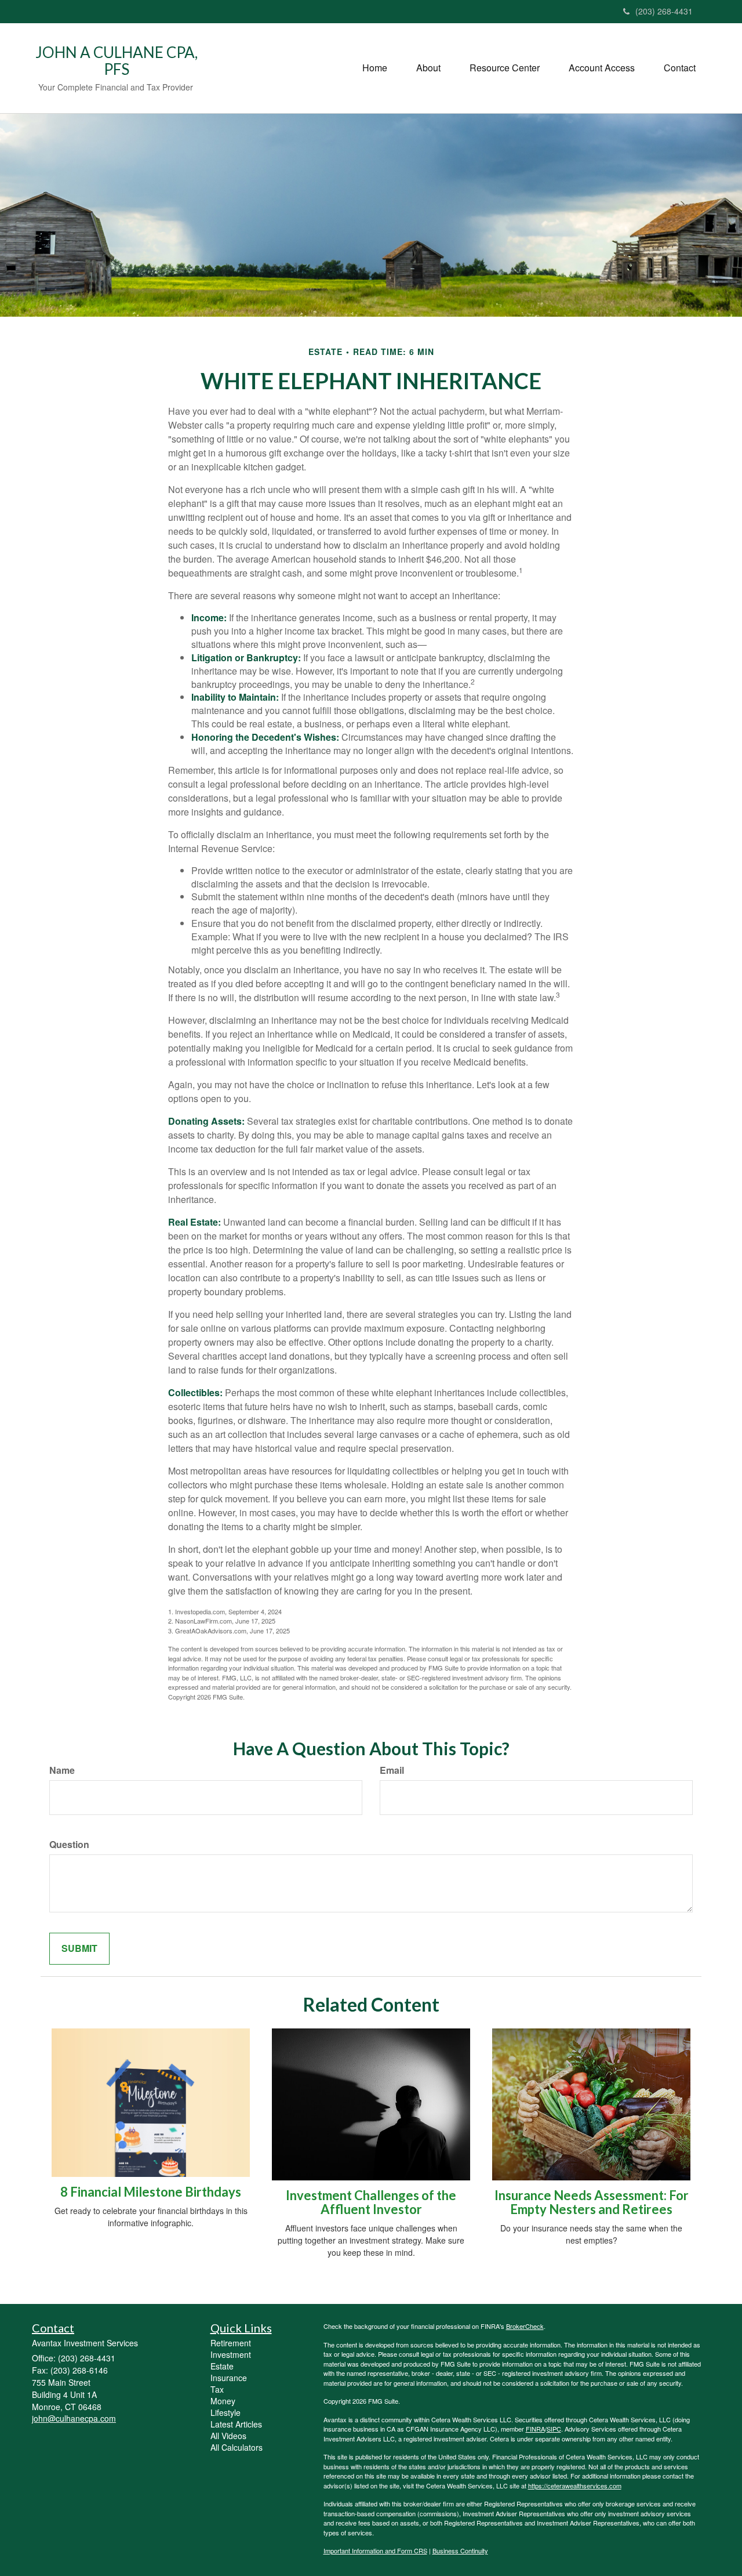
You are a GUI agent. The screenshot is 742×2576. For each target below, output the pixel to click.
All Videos (228, 2436)
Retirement (231, 2343)
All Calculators (237, 2447)
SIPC (554, 2429)
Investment (231, 2354)
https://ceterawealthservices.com (575, 2486)
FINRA (535, 2429)
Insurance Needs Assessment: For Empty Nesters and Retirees (592, 2202)
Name (62, 1770)
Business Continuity (460, 2550)
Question (69, 1845)
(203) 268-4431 (664, 11)
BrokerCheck (525, 2326)
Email (392, 1770)
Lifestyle (225, 2412)
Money (223, 2401)
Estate (222, 2366)
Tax (217, 2389)
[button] (428, 68)
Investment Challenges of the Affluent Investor (371, 2202)
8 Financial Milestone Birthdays (151, 2192)
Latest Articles (236, 2424)
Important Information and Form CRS (375, 2550)
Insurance (229, 2378)
